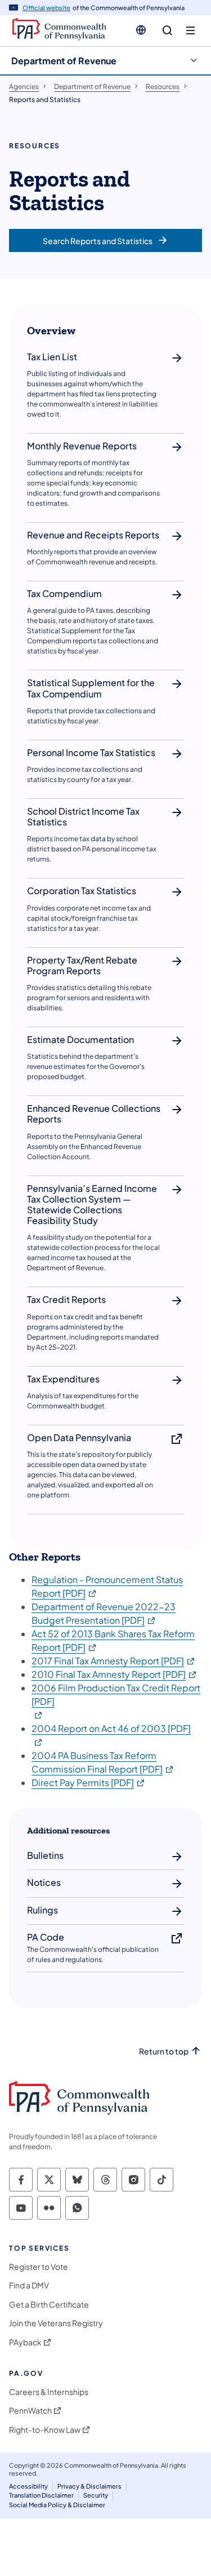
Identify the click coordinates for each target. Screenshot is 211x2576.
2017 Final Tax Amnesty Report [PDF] (114, 1661)
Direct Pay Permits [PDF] (89, 1782)
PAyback (25, 2342)
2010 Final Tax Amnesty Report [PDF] (115, 1674)
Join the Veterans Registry (56, 2323)
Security (96, 2495)
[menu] (190, 31)
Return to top (164, 2051)
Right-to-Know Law (45, 2430)
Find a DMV (29, 2285)
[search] (167, 31)
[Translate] (141, 30)
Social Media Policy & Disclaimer (57, 2505)
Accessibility (28, 2486)
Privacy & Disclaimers (89, 2486)
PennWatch (30, 2411)
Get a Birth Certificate (49, 2305)
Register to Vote (39, 2267)
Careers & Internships (49, 2392)
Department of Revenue (64, 61)
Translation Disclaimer (41, 2495)
